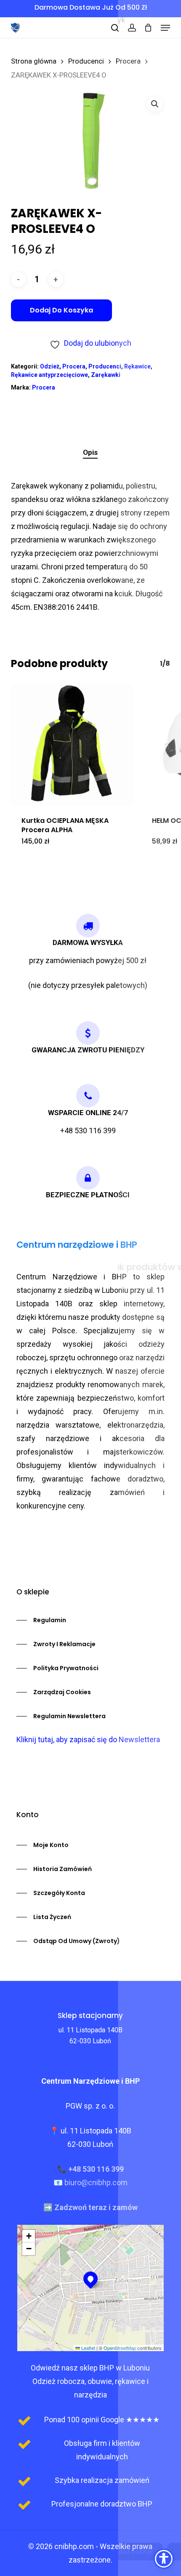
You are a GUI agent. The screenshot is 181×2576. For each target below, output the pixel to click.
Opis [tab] (90, 452)
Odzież (50, 366)
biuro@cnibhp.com (96, 2182)
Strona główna (34, 61)
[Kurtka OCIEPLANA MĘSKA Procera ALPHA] (72, 745)
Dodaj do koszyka (61, 310)
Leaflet (88, 2348)
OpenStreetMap (120, 2348)
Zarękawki (106, 375)
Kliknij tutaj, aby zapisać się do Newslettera (88, 1739)
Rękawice (137, 366)
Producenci (86, 61)
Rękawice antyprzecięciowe (49, 375)
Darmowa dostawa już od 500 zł (91, 7)
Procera (128, 61)
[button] (165, 28)
